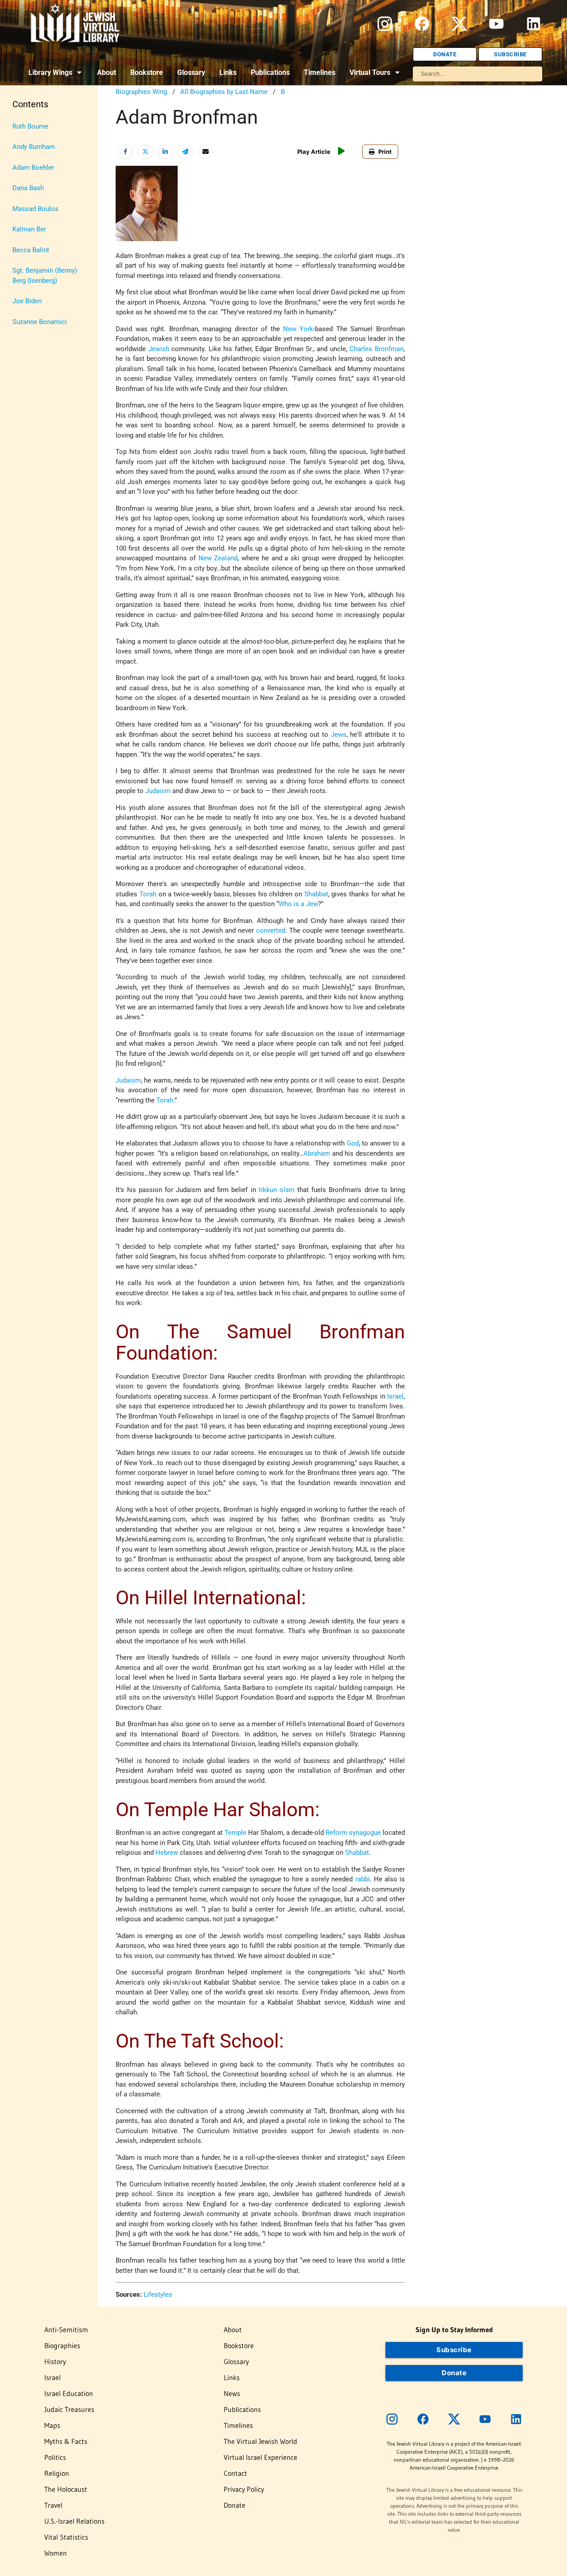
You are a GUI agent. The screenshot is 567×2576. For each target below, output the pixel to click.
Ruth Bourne (30, 126)
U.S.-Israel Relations (74, 2521)
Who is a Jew (298, 904)
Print (385, 152)
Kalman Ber (29, 229)
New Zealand (218, 558)
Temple (235, 1833)
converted (271, 930)
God (353, 1143)
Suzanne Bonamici (40, 322)
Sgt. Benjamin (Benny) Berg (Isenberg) (45, 276)
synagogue (365, 1833)
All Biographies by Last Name (224, 92)
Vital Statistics (66, 2537)
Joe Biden (27, 301)
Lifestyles (158, 2295)
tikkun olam (277, 1190)
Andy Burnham (34, 147)
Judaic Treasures (69, 2409)
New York (298, 329)
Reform (336, 1833)
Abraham (317, 1153)
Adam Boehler (33, 168)
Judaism (158, 791)
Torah (148, 894)
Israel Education (69, 2393)
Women (56, 2553)
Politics (55, 2457)
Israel (395, 1396)
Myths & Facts (66, 2441)
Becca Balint (31, 250)
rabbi (363, 1879)
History (55, 2361)
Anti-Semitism (66, 2330)
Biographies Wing (141, 92)
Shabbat (316, 894)
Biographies (62, 2345)
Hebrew (167, 1853)
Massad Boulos (35, 209)
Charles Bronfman (376, 349)
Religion (57, 2473)
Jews (339, 735)
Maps (52, 2425)
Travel (53, 2505)
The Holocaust (66, 2489)
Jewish (159, 349)
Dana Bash (28, 188)
